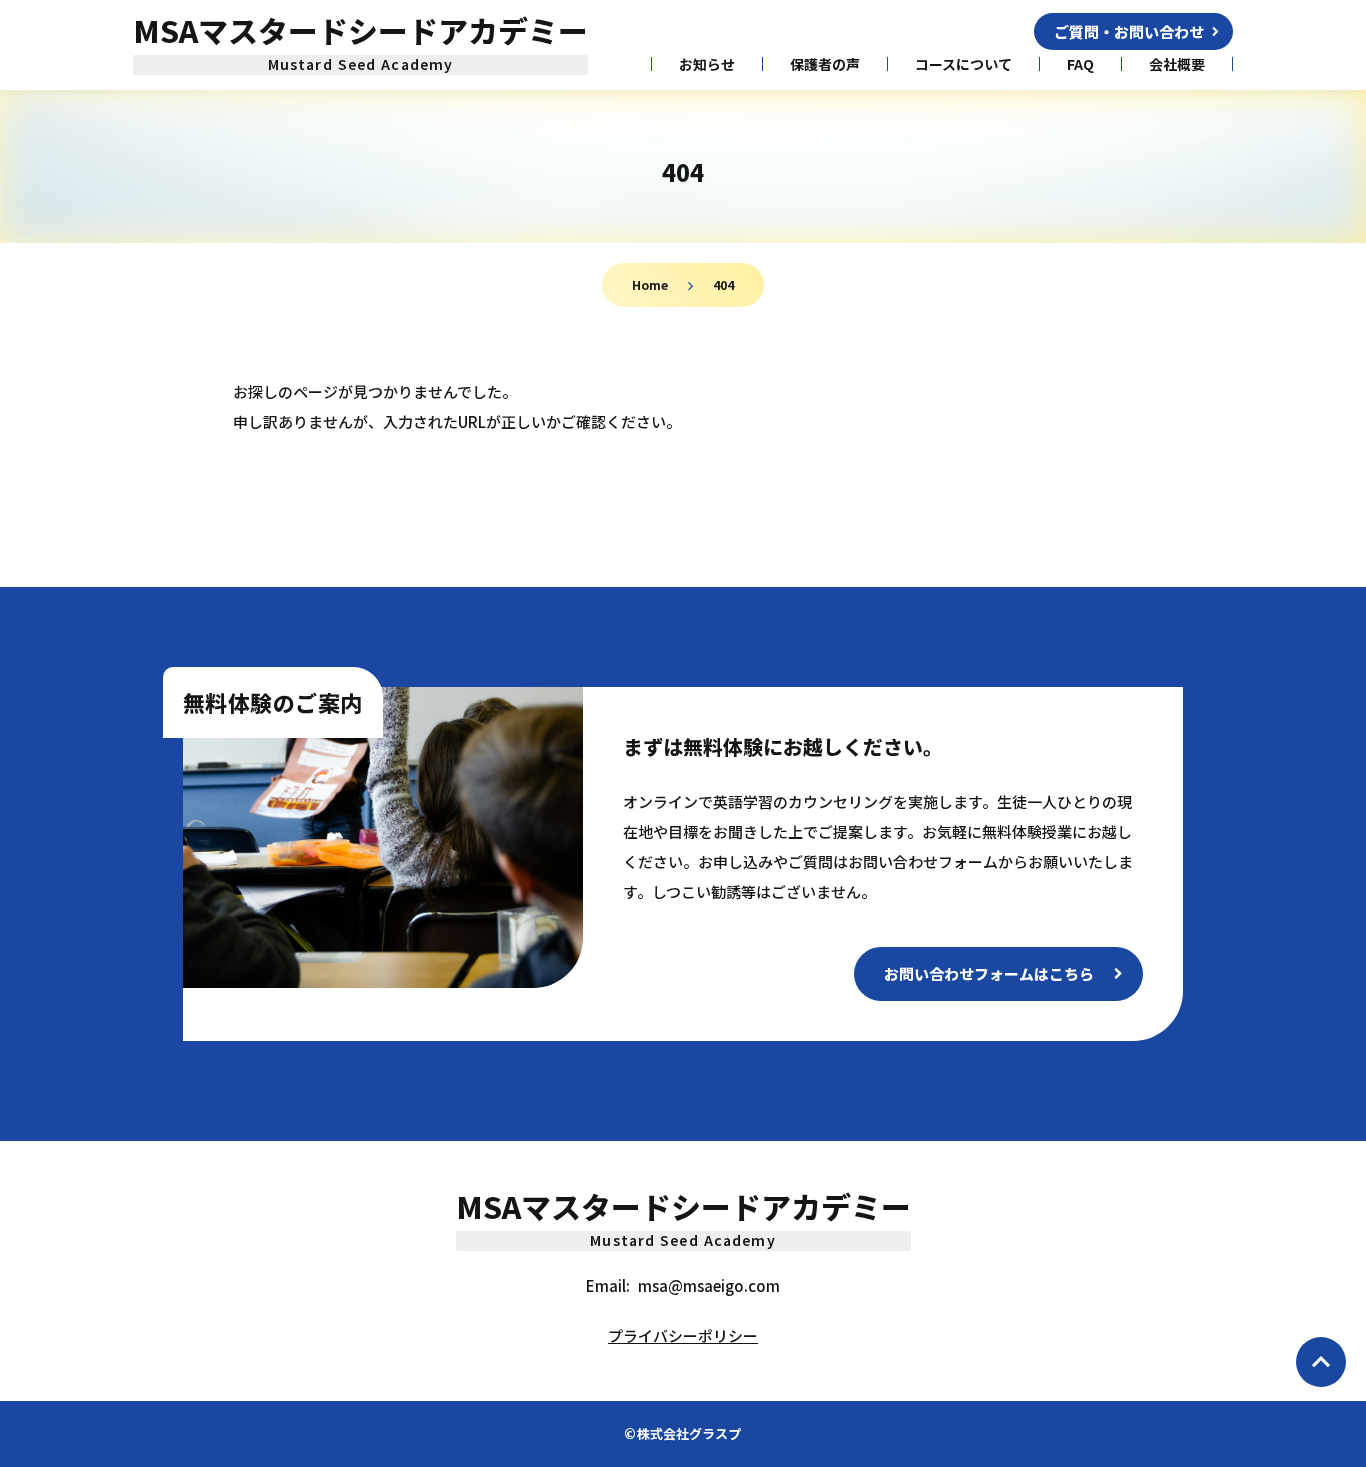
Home (650, 284)
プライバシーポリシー (683, 1335)
